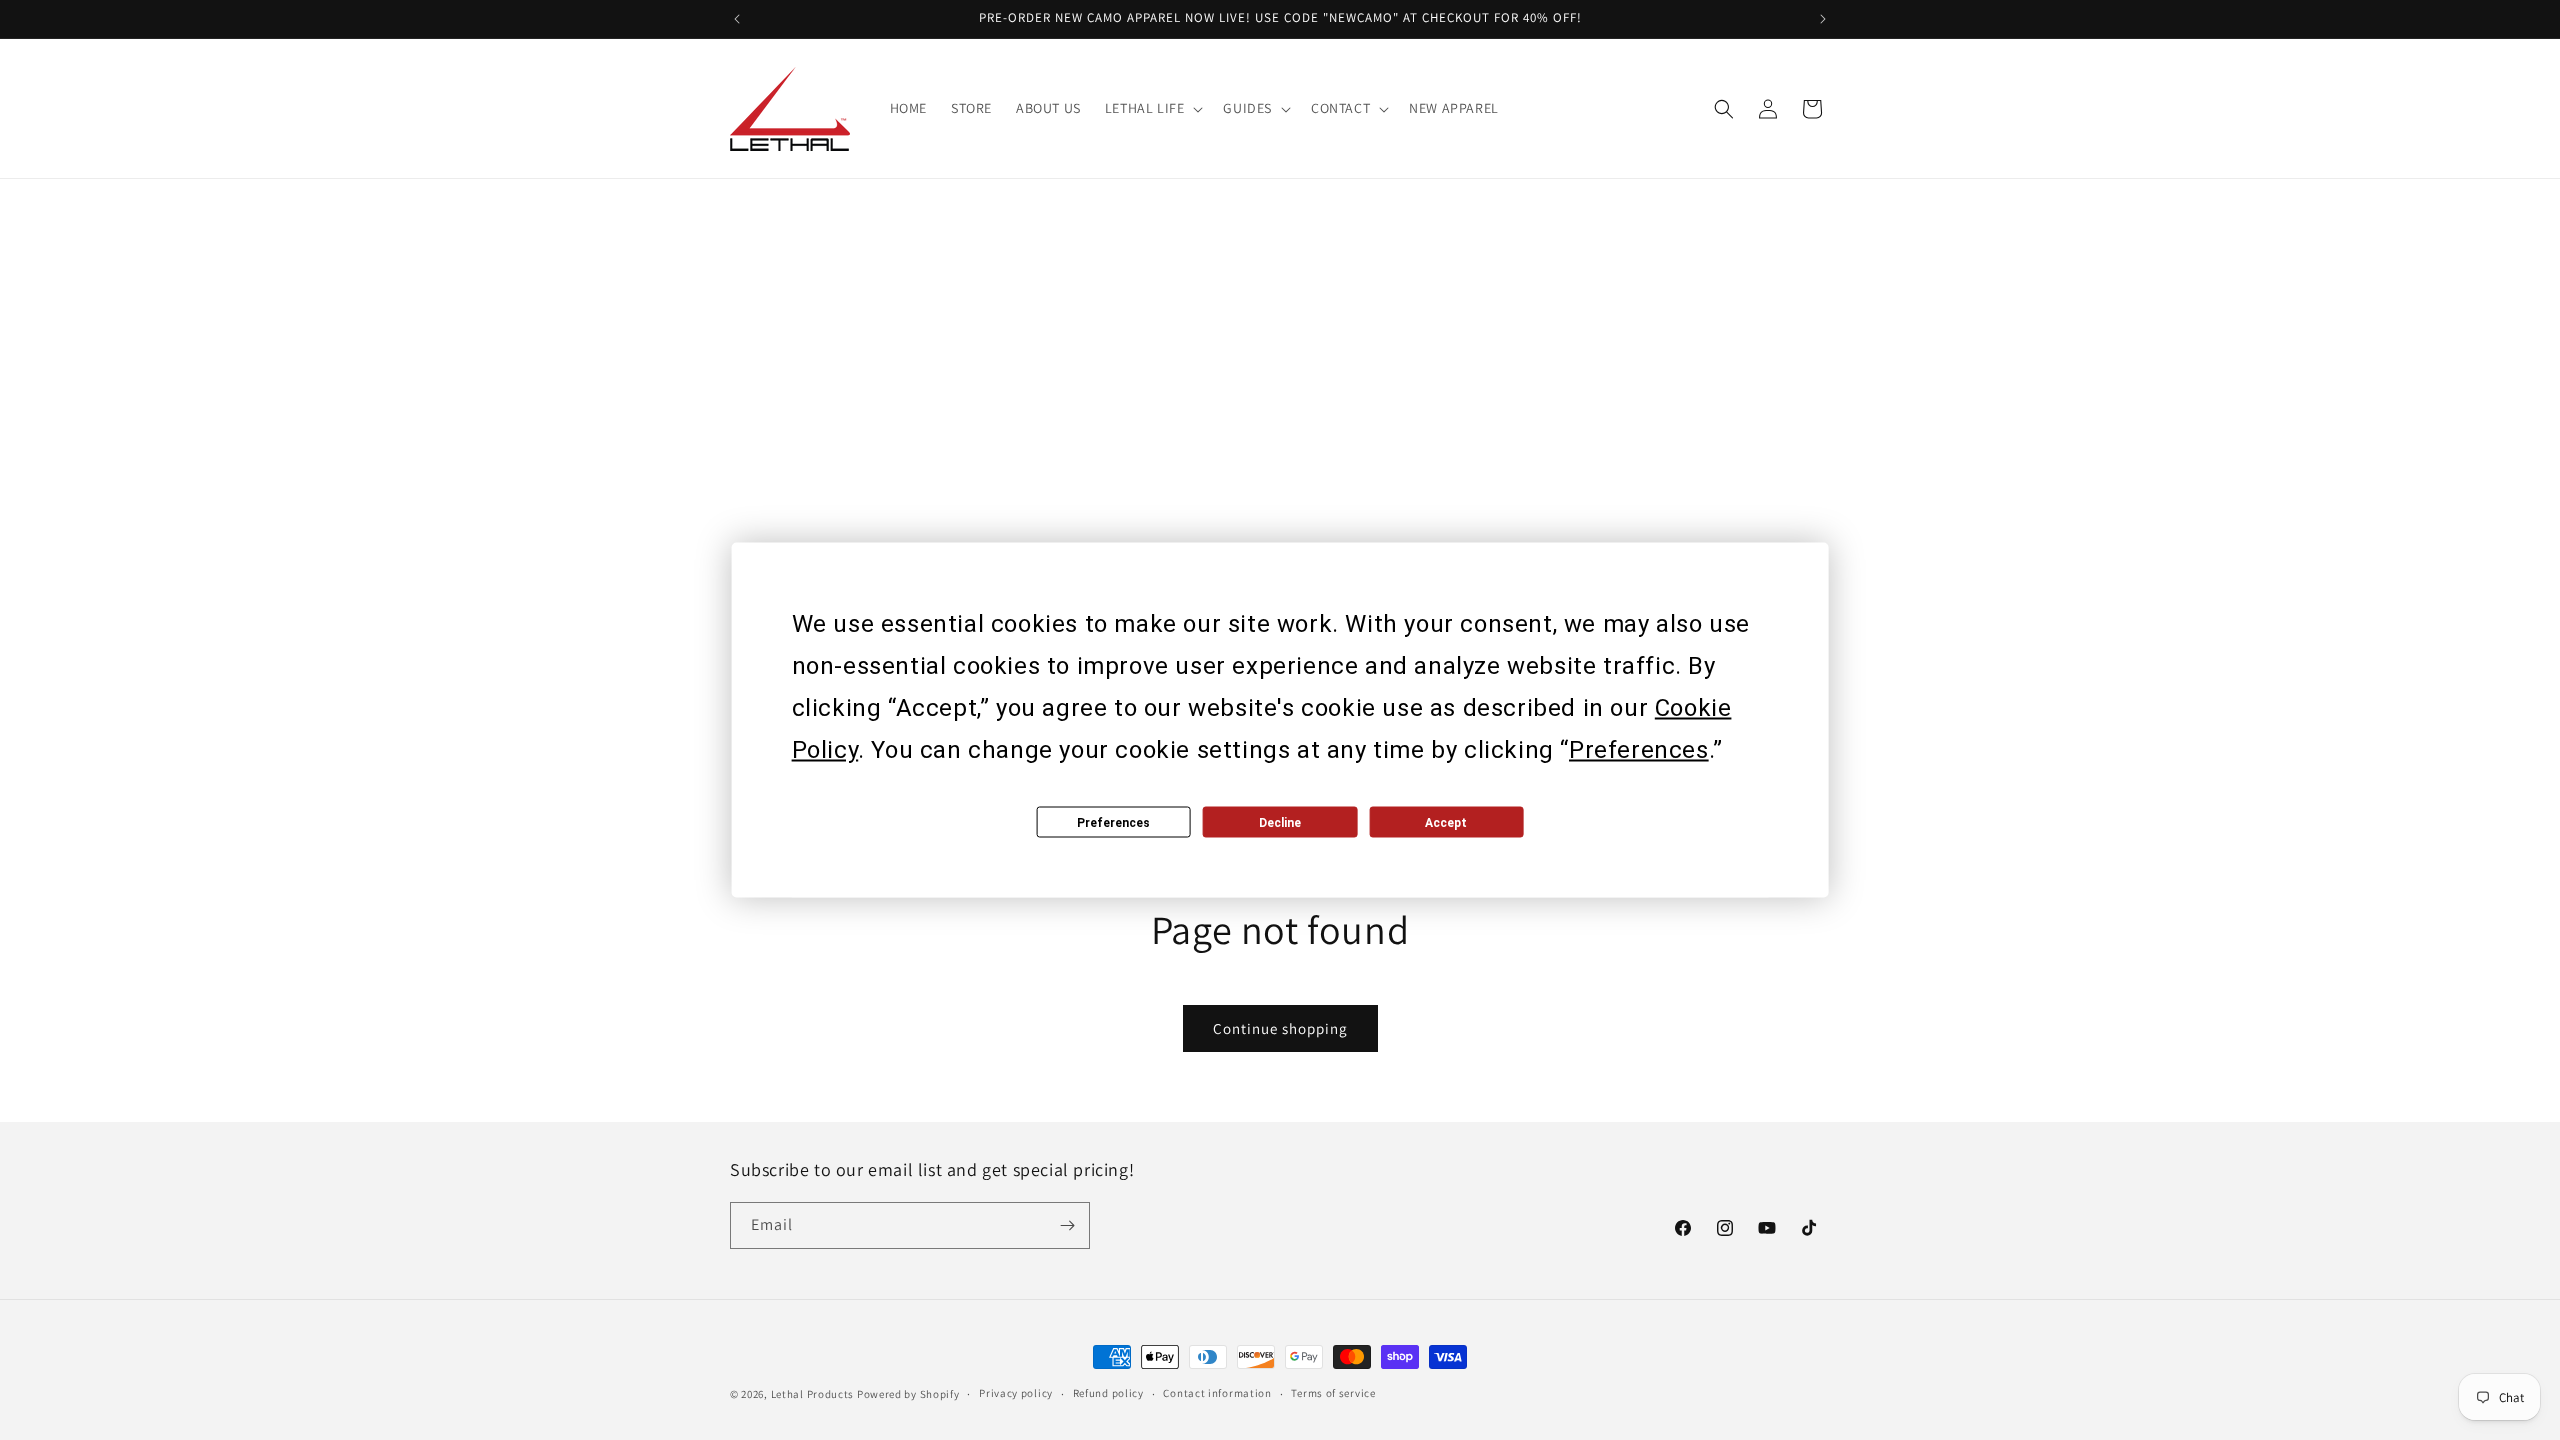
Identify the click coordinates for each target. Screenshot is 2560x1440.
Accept (1446, 822)
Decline (1280, 822)
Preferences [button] (1639, 750)
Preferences (1113, 822)
